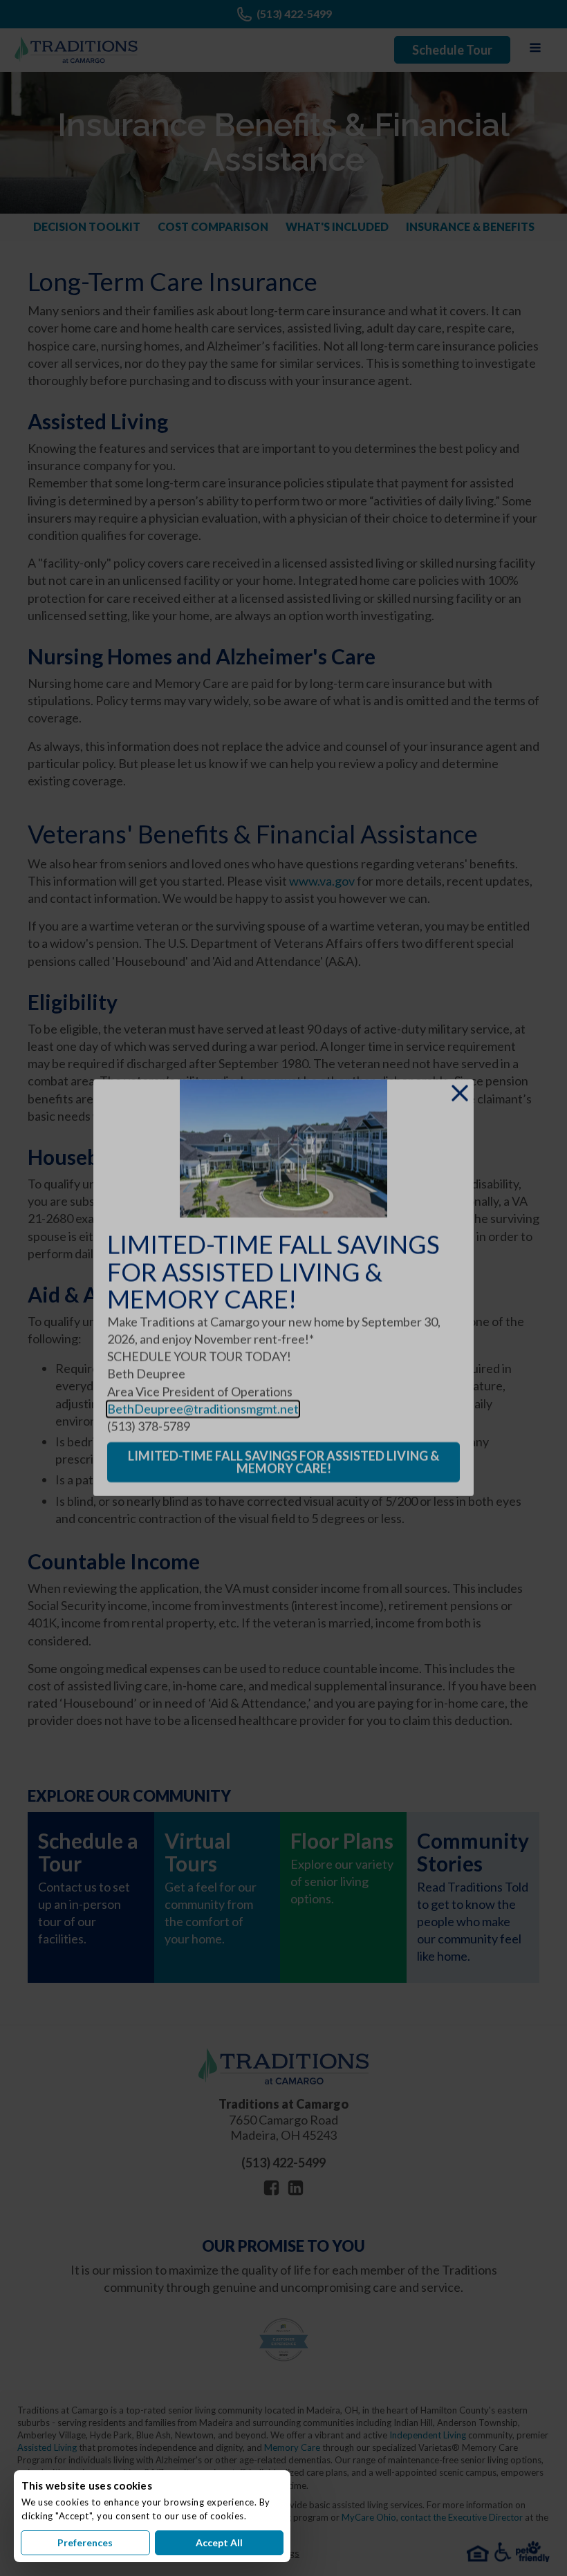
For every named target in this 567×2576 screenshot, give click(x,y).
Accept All (219, 2542)
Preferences (85, 2542)
